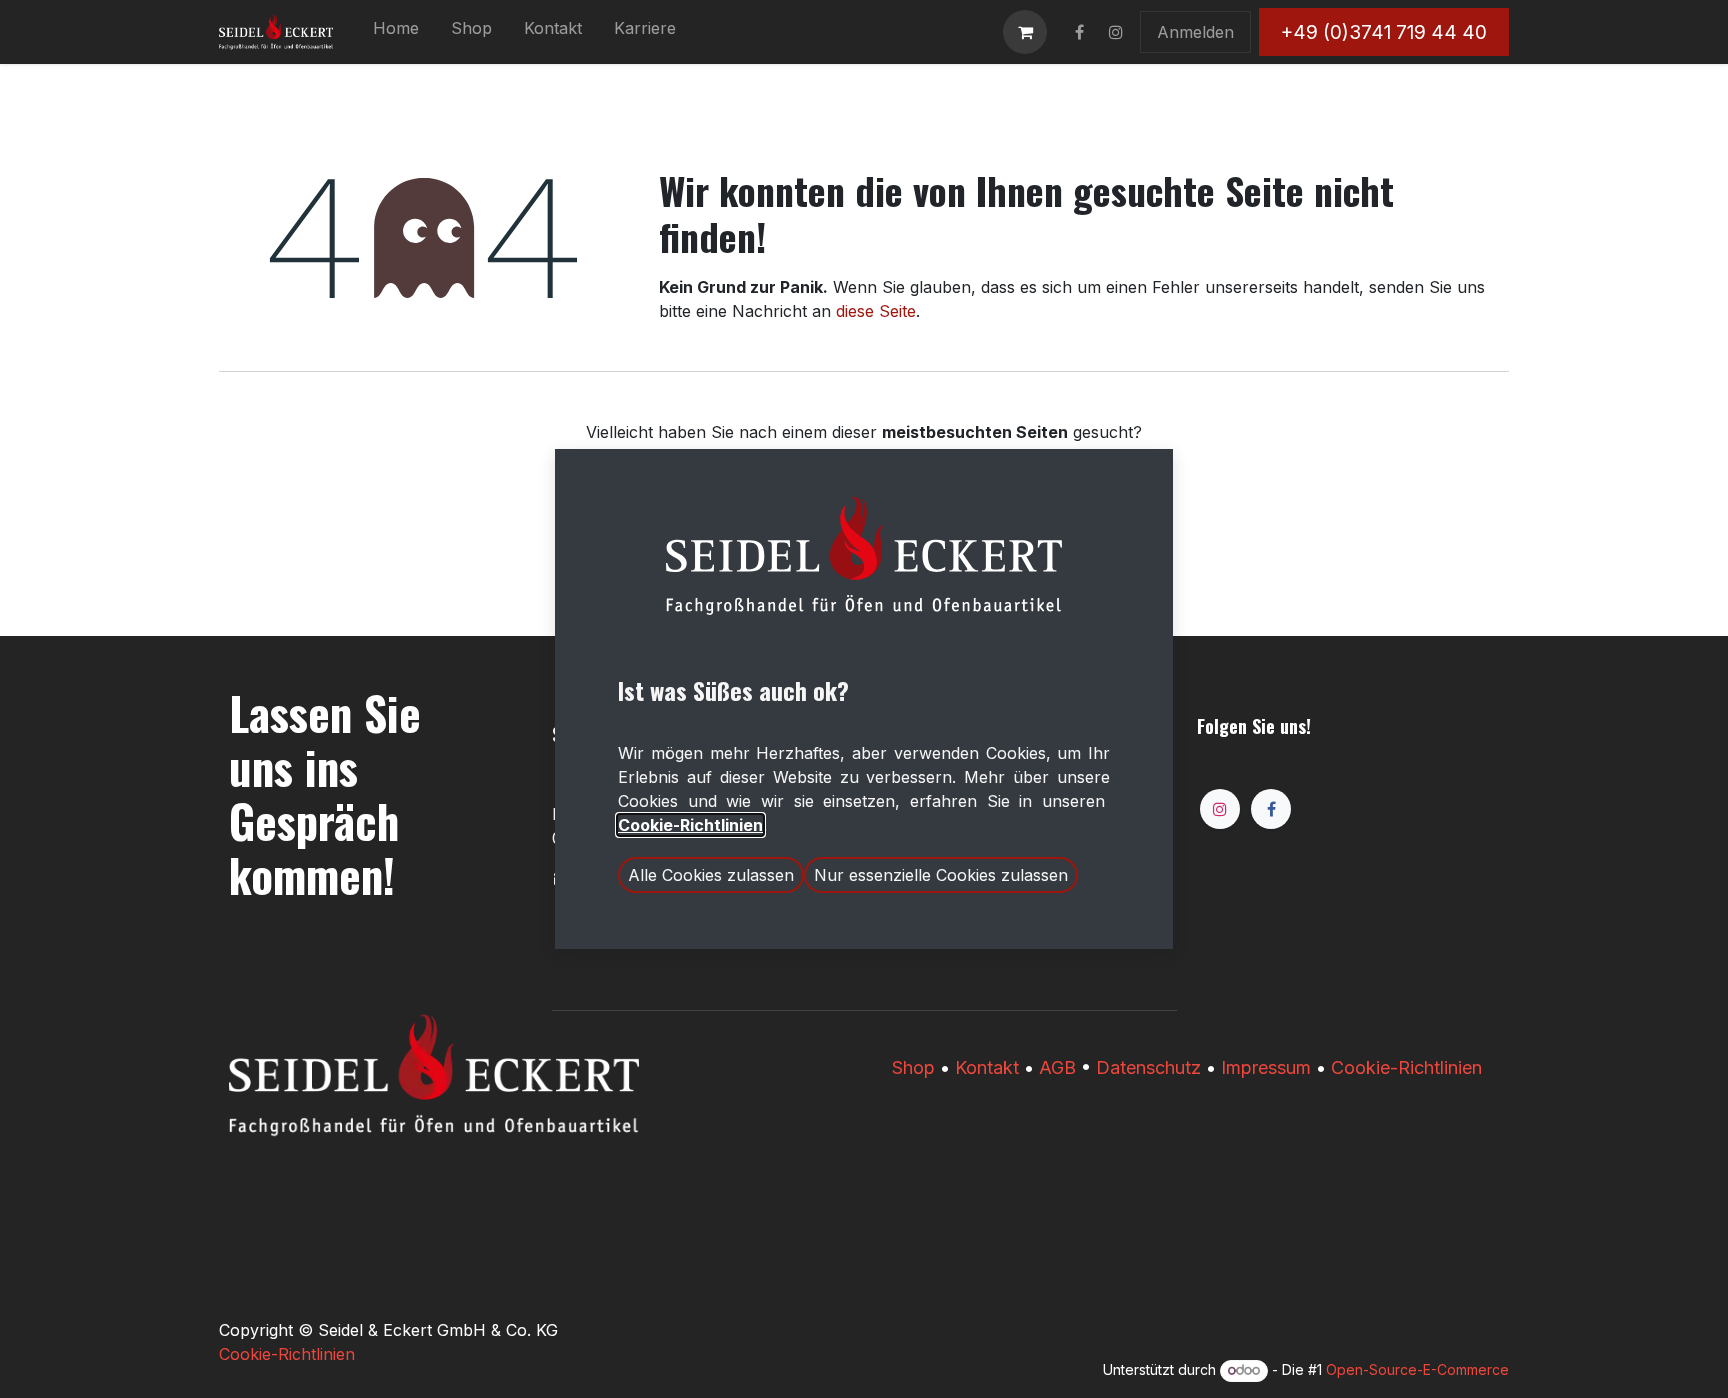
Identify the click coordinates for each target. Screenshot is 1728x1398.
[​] (1079, 32)
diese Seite (876, 311)
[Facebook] (1271, 809)
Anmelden (1195, 32)
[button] (711, 875)
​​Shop (913, 1067)
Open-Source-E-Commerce (1417, 1369)
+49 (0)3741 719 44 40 (1384, 32)
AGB (1057, 1067)
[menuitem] (396, 32)
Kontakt (987, 1067)
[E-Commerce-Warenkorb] (1025, 32)
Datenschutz (1148, 1067)
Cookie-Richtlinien (1406, 1067)
